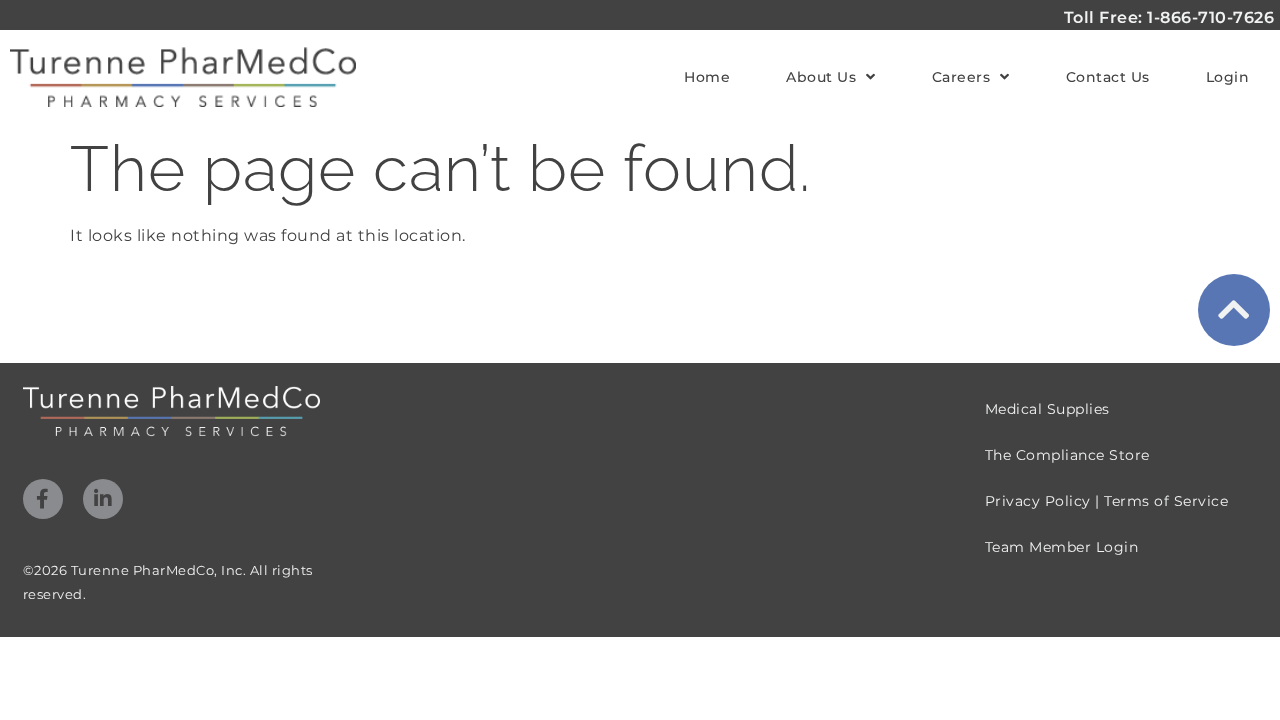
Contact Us (1108, 77)
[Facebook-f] (43, 499)
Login (1228, 77)
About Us (821, 77)
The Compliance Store (1067, 455)
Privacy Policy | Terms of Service (1107, 501)
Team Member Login (1062, 547)
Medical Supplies (1047, 409)
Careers (961, 77)
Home (707, 77)
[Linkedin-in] (103, 499)
